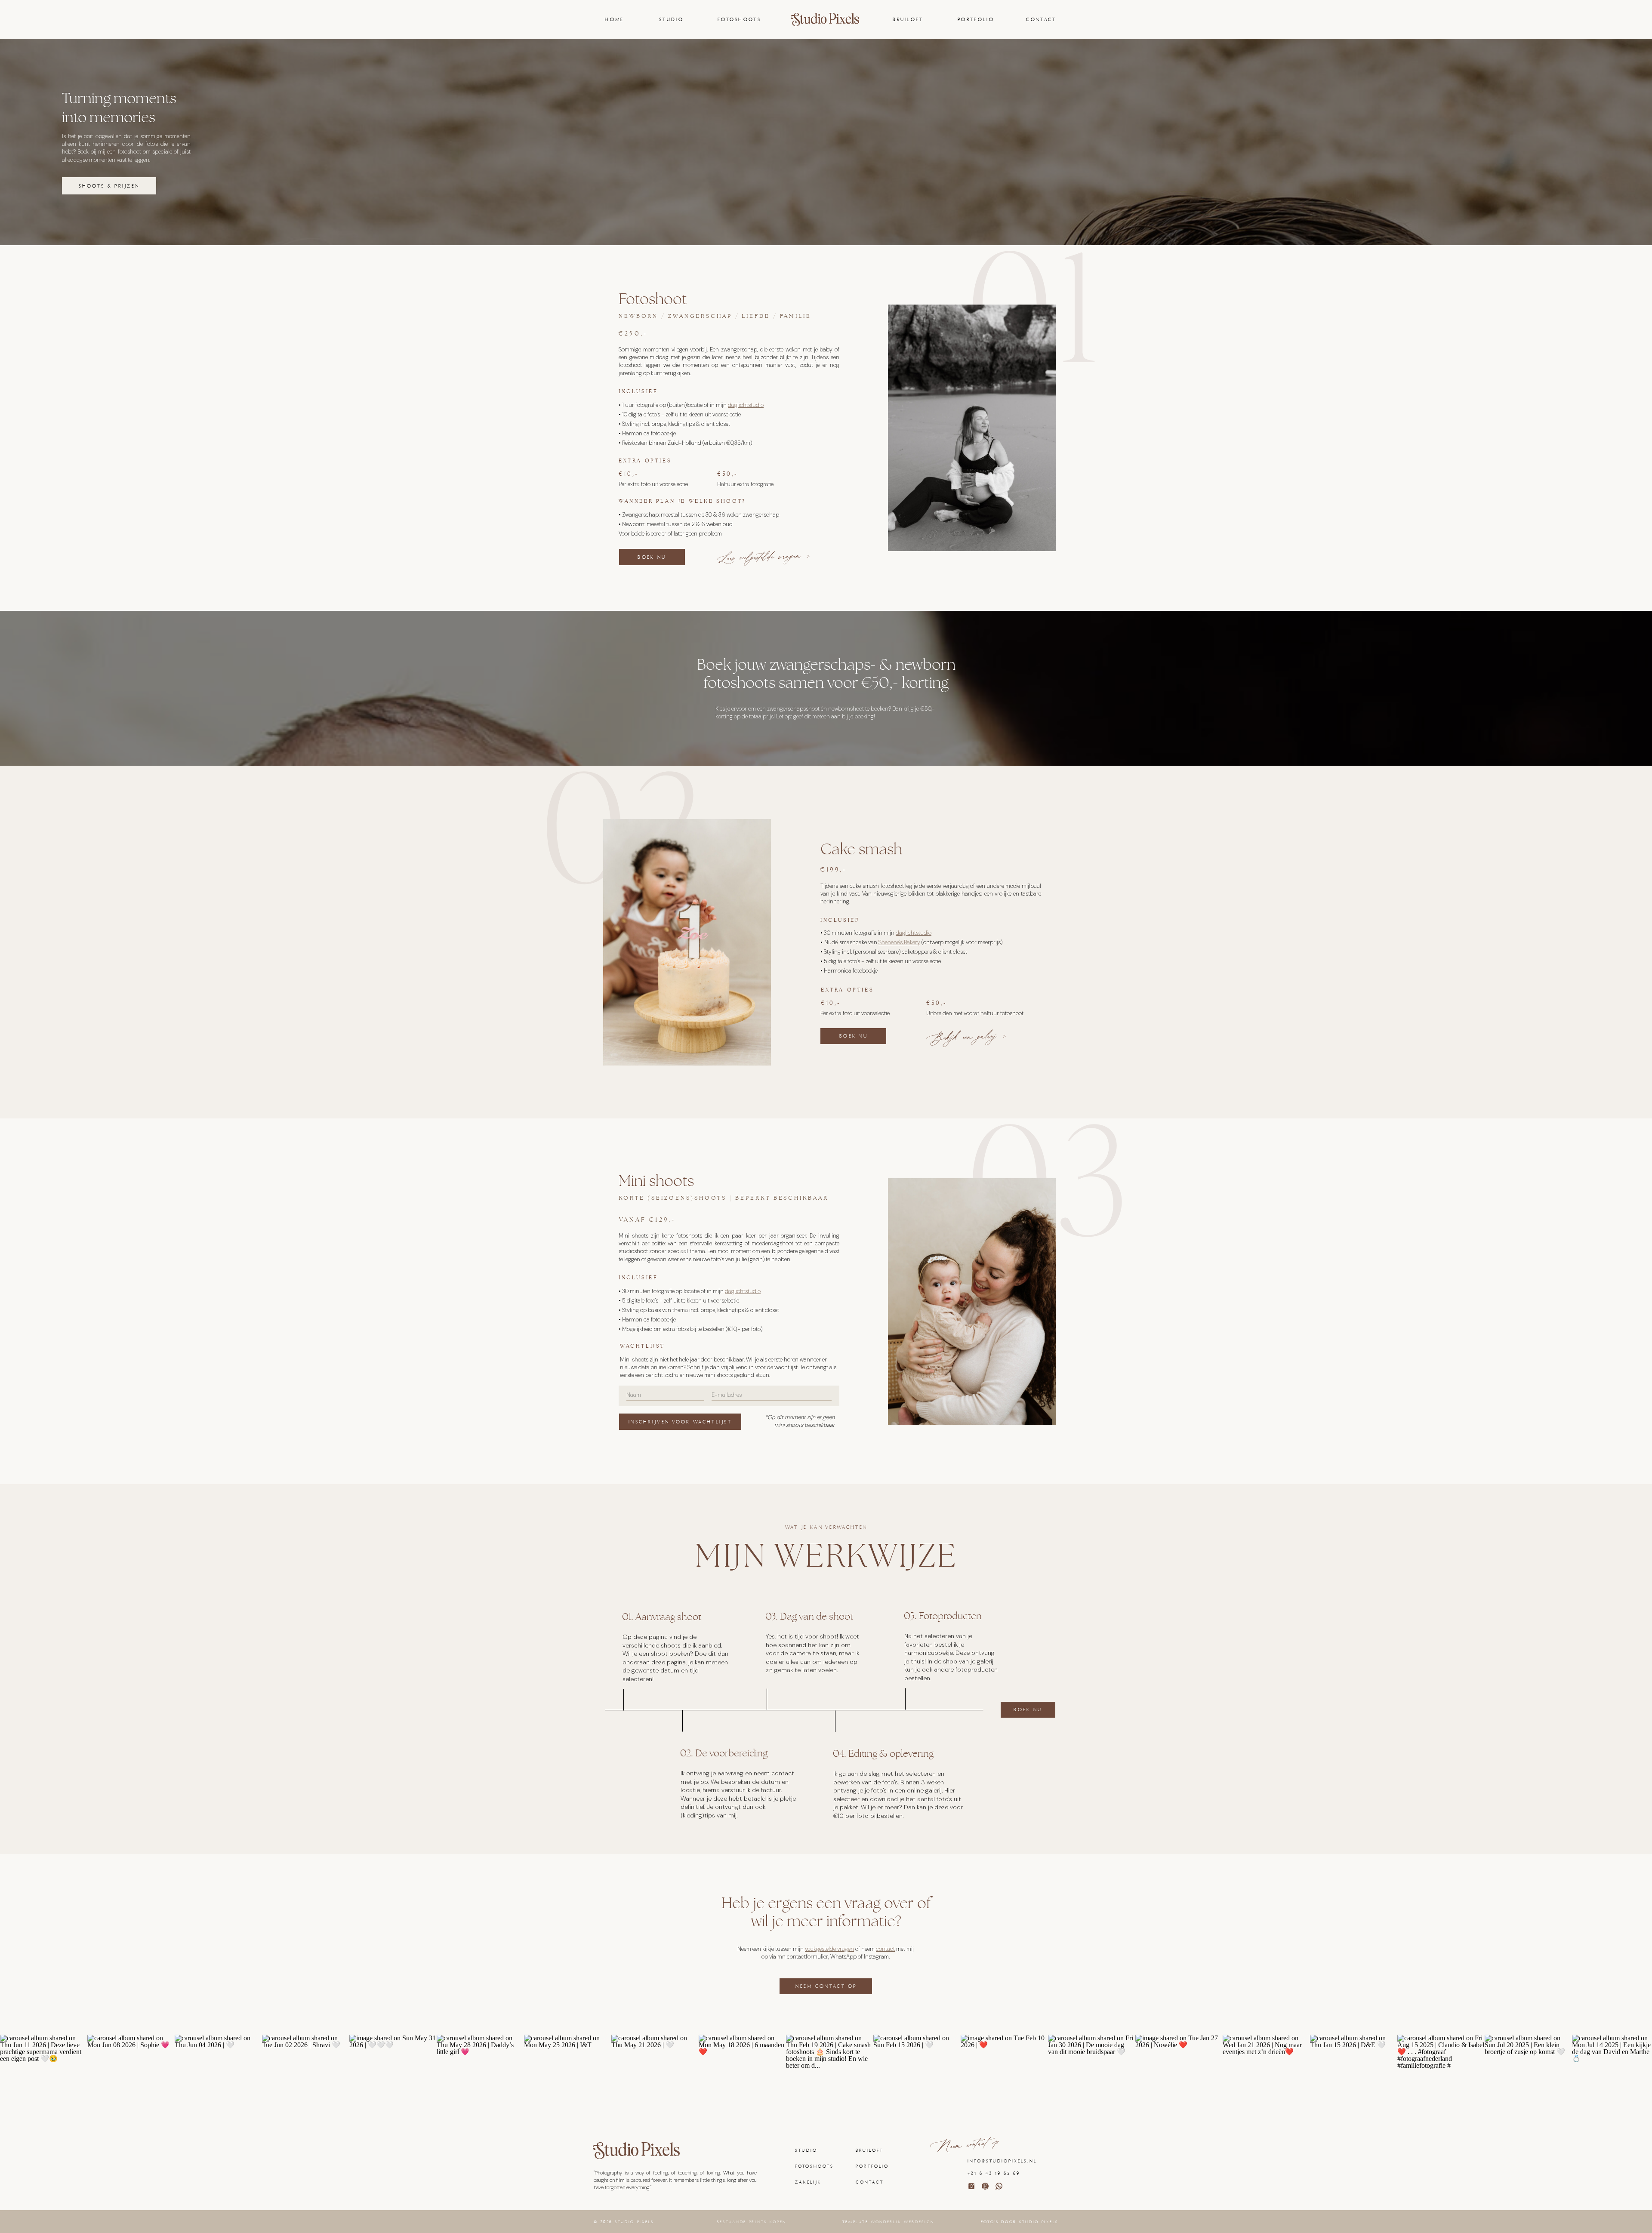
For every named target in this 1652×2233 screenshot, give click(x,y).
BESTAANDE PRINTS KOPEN (752, 2222)
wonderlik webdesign (902, 2222)
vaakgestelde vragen (829, 1949)
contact (885, 1949)
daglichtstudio (746, 405)
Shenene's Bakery (899, 942)
